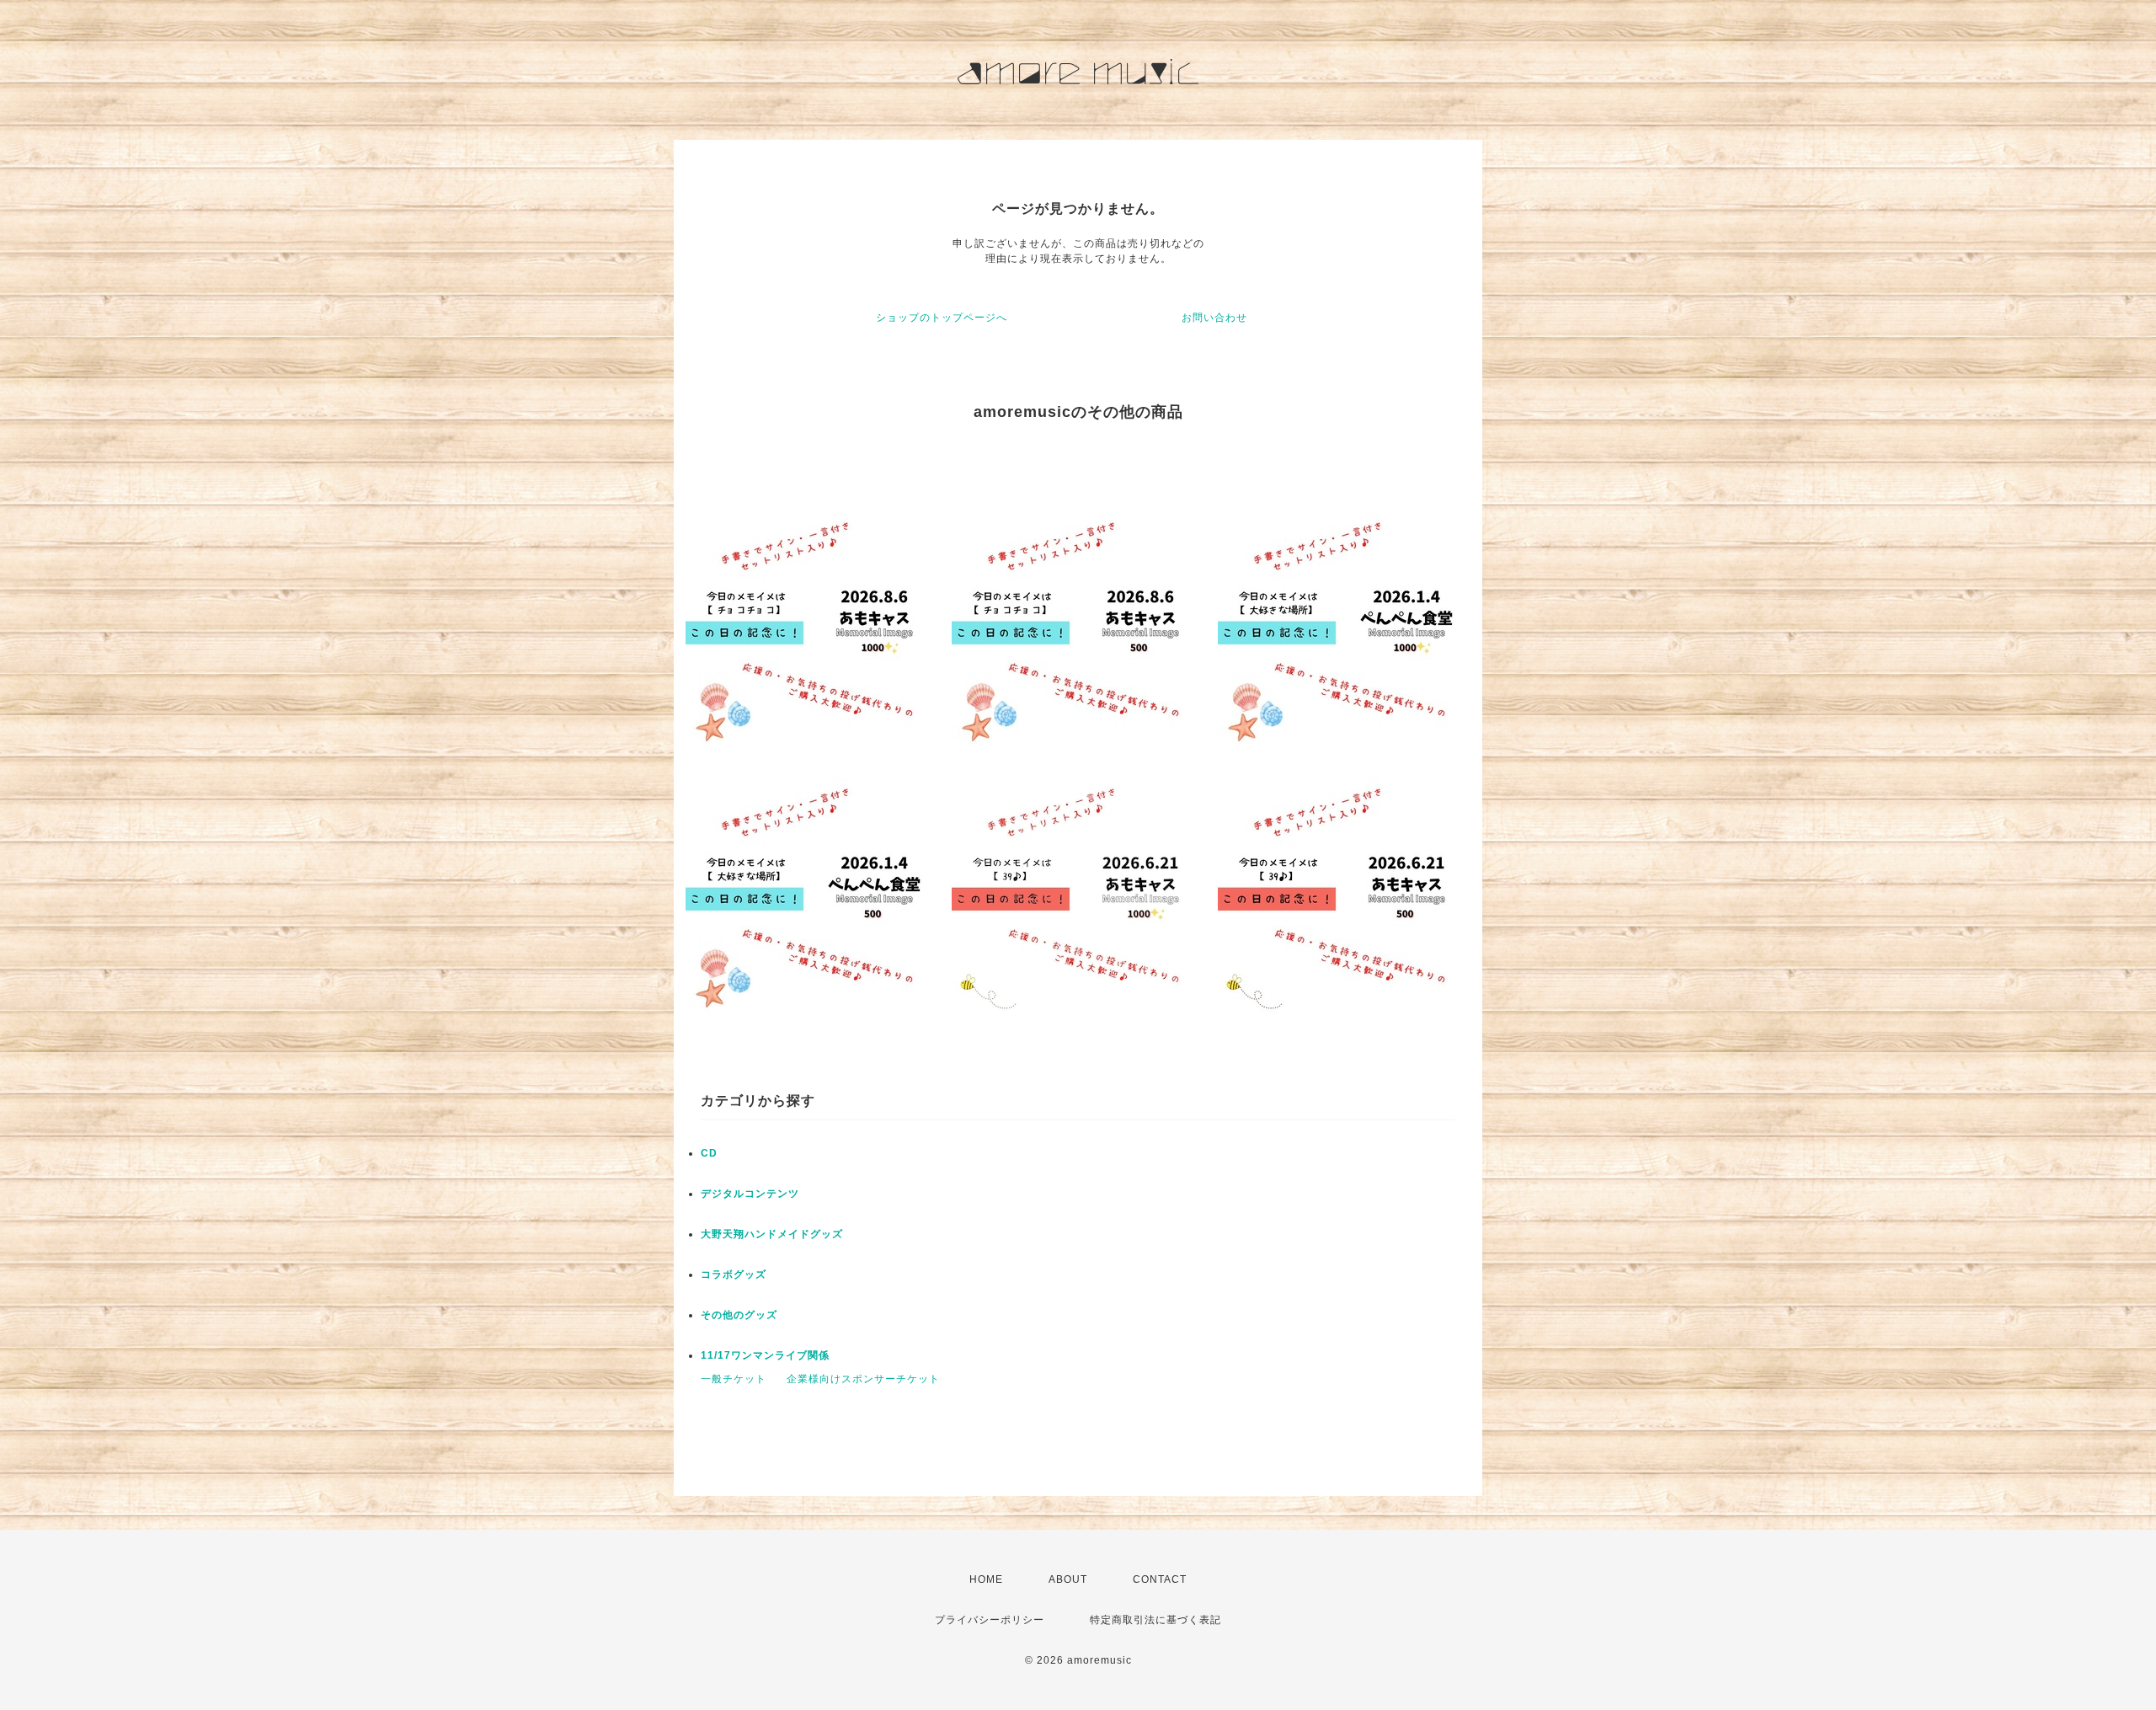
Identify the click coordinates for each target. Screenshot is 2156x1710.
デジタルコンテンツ (750, 1194)
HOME (986, 1579)
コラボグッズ (734, 1274)
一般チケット (734, 1379)
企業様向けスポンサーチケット (863, 1379)
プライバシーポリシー (990, 1620)
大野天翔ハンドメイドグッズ (772, 1234)
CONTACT (1160, 1579)
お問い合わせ (1214, 318)
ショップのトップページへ (942, 318)
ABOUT (1068, 1579)
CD (709, 1153)
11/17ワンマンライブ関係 (765, 1355)
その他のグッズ (739, 1315)
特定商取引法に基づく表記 (1155, 1620)
